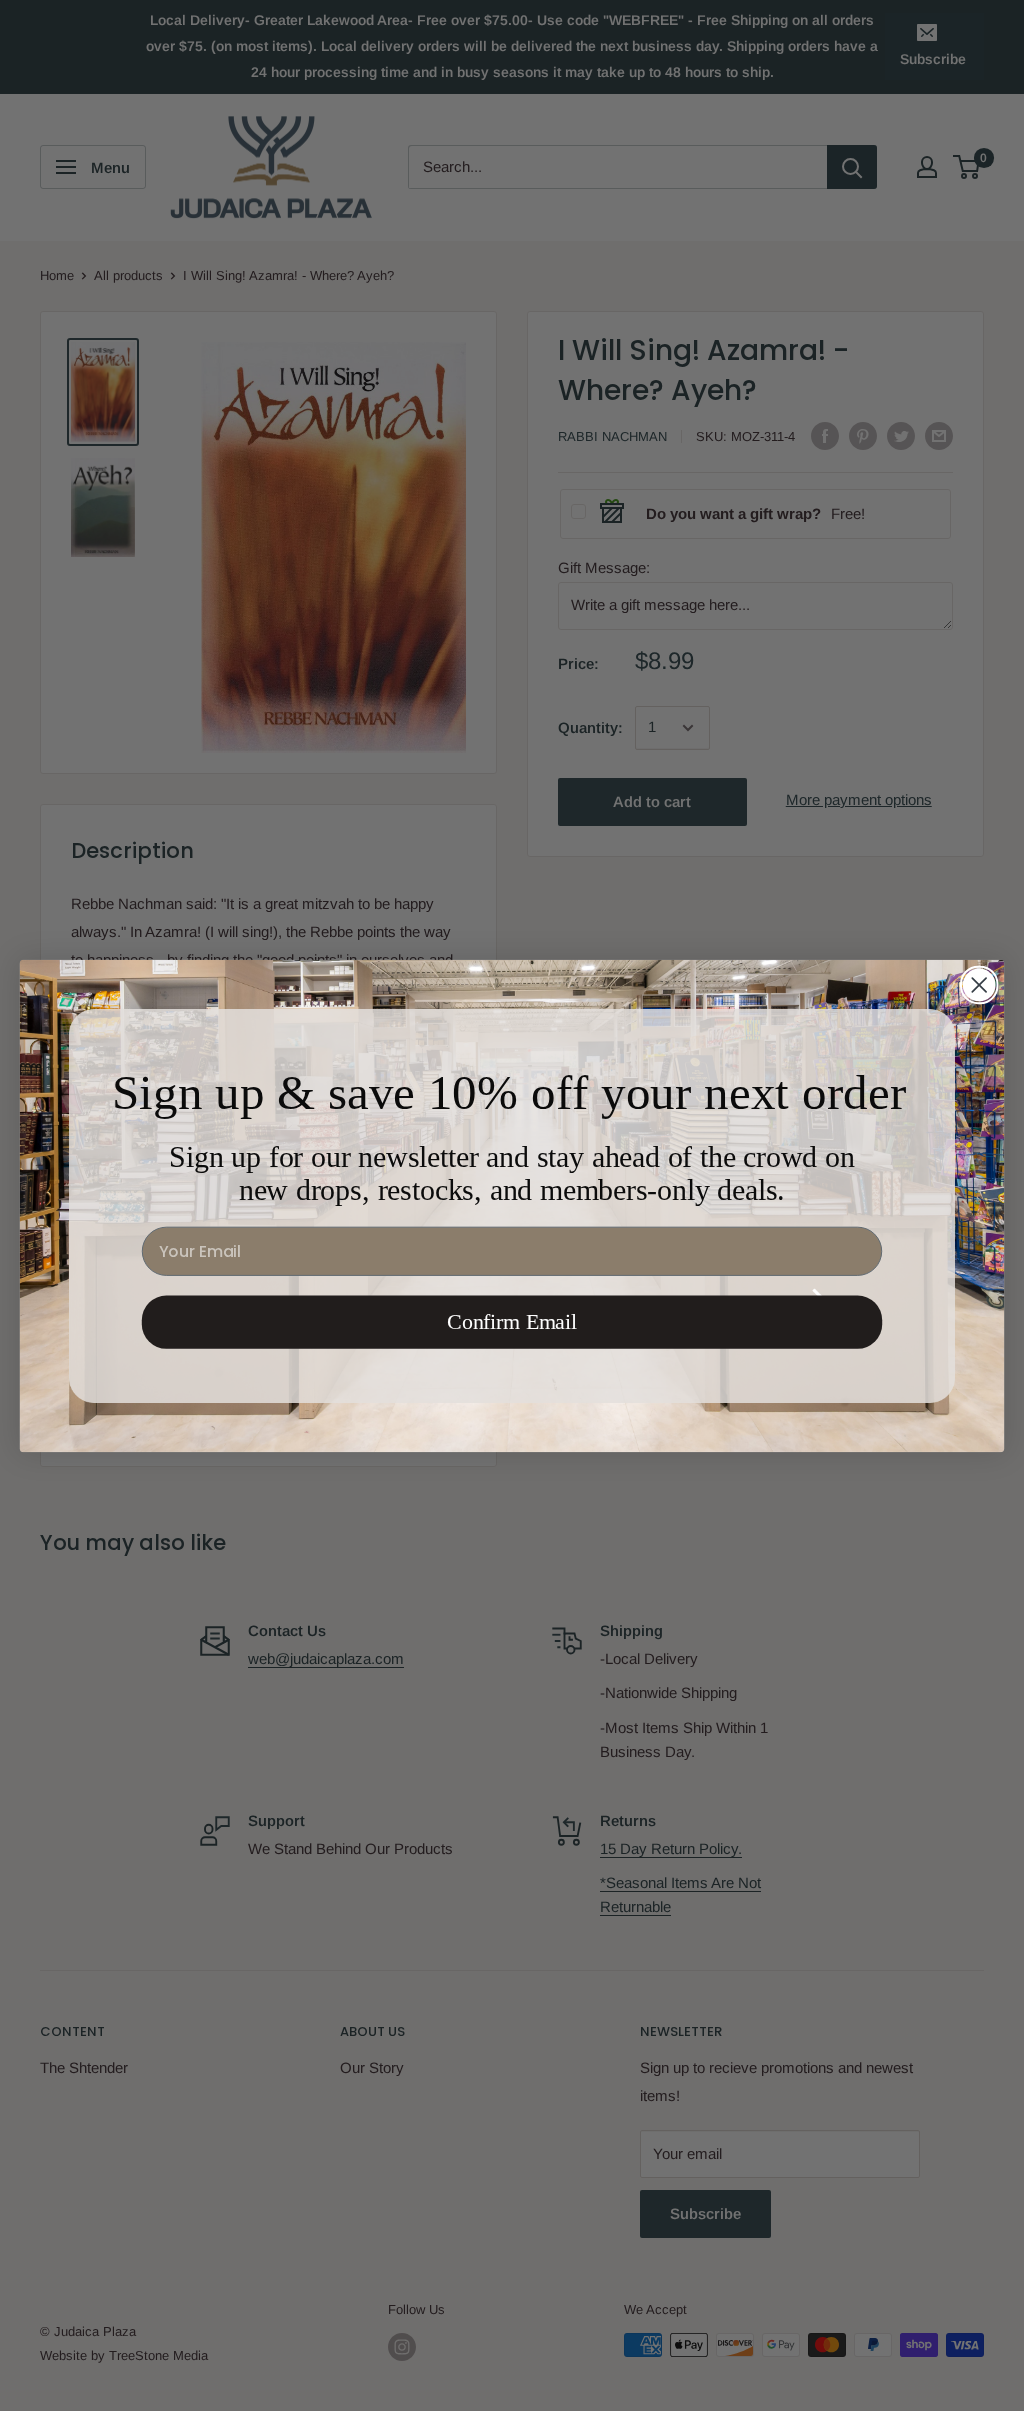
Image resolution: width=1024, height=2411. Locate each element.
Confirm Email (512, 1321)
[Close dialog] (979, 984)
